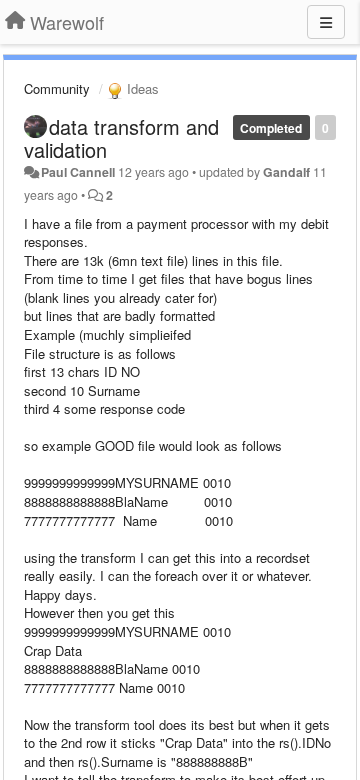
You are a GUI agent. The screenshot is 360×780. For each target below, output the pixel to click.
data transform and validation (121, 138)
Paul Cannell (78, 172)
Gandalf (286, 172)
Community (57, 88)
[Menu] (326, 22)
